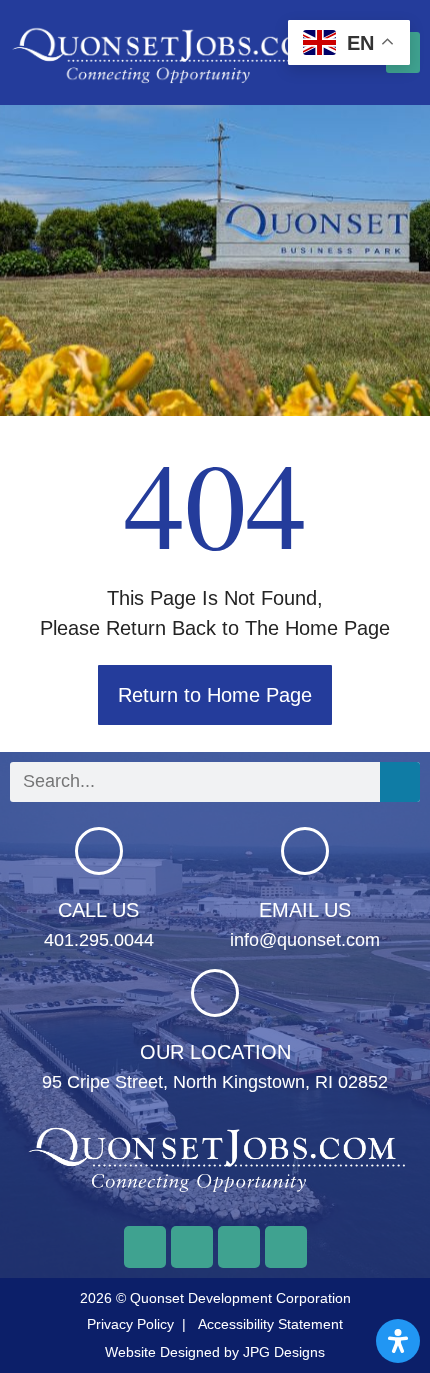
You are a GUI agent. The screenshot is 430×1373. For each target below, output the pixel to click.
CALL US (98, 910)
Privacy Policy (130, 1324)
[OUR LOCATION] (215, 993)
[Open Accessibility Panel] (398, 1341)
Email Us (305, 910)
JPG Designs (284, 1352)
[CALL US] (99, 851)
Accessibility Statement (270, 1324)
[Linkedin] (286, 1247)
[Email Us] (305, 851)
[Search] (400, 782)
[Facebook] (145, 1247)
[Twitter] (192, 1247)
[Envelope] (239, 1247)
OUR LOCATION (215, 1052)
